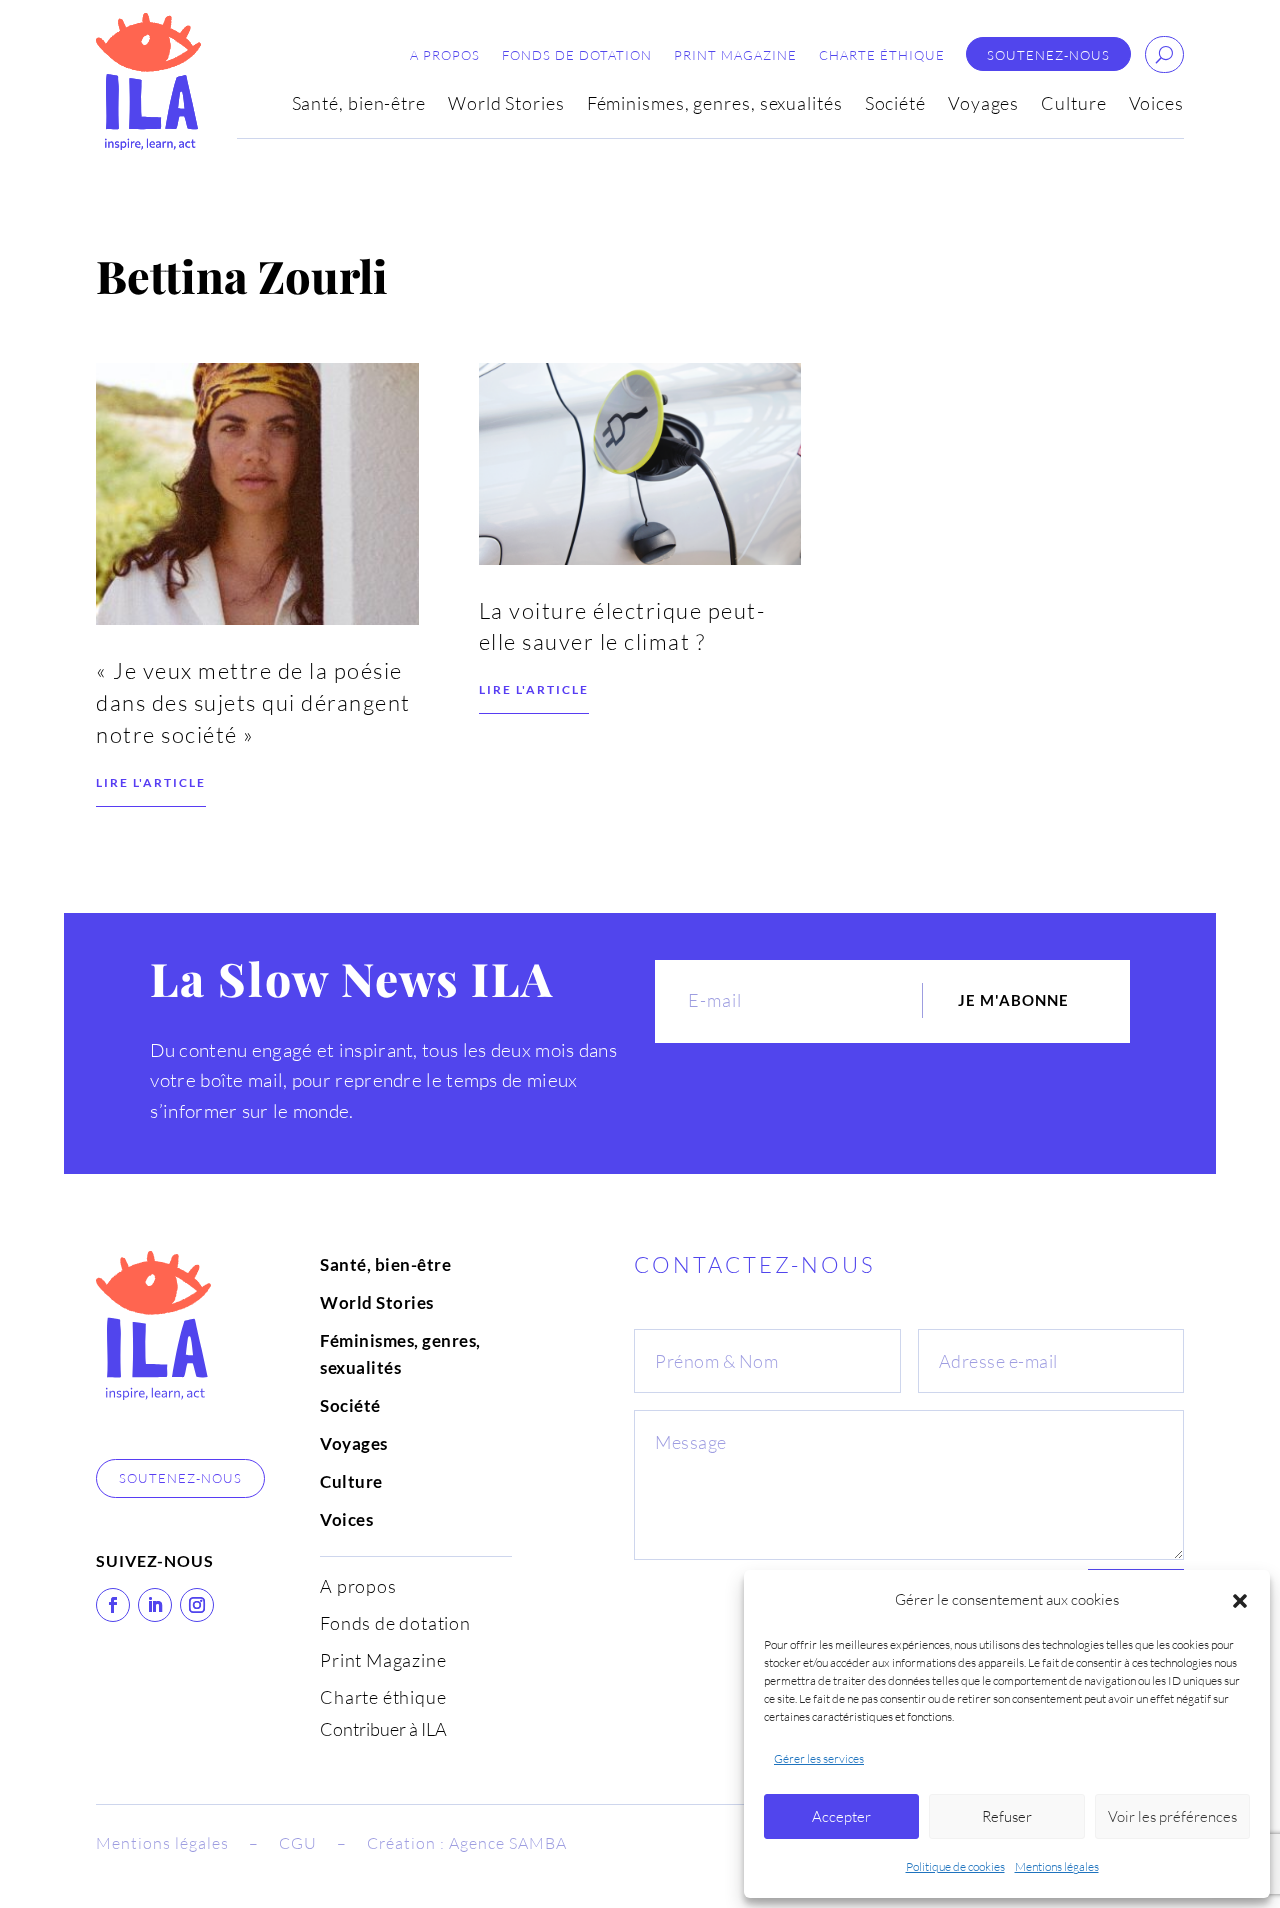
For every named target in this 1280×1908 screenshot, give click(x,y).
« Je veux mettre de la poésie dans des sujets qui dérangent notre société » (253, 702)
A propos (445, 55)
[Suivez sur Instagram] (197, 1605)
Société (895, 105)
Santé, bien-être (359, 105)
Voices (1156, 105)
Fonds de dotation (577, 55)
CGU (298, 1843)
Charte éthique (882, 55)
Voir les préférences (1172, 1816)
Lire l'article (151, 782)
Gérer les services (819, 1758)
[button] (1240, 1601)
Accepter (841, 1816)
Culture (1073, 105)
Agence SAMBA (508, 1843)
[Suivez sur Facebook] (113, 1605)
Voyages (983, 105)
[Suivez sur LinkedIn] (155, 1605)
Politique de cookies (955, 1866)
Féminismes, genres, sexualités (715, 105)
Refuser (1007, 1816)
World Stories (506, 105)
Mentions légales (1057, 1866)
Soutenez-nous (1048, 55)
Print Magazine (735, 55)
